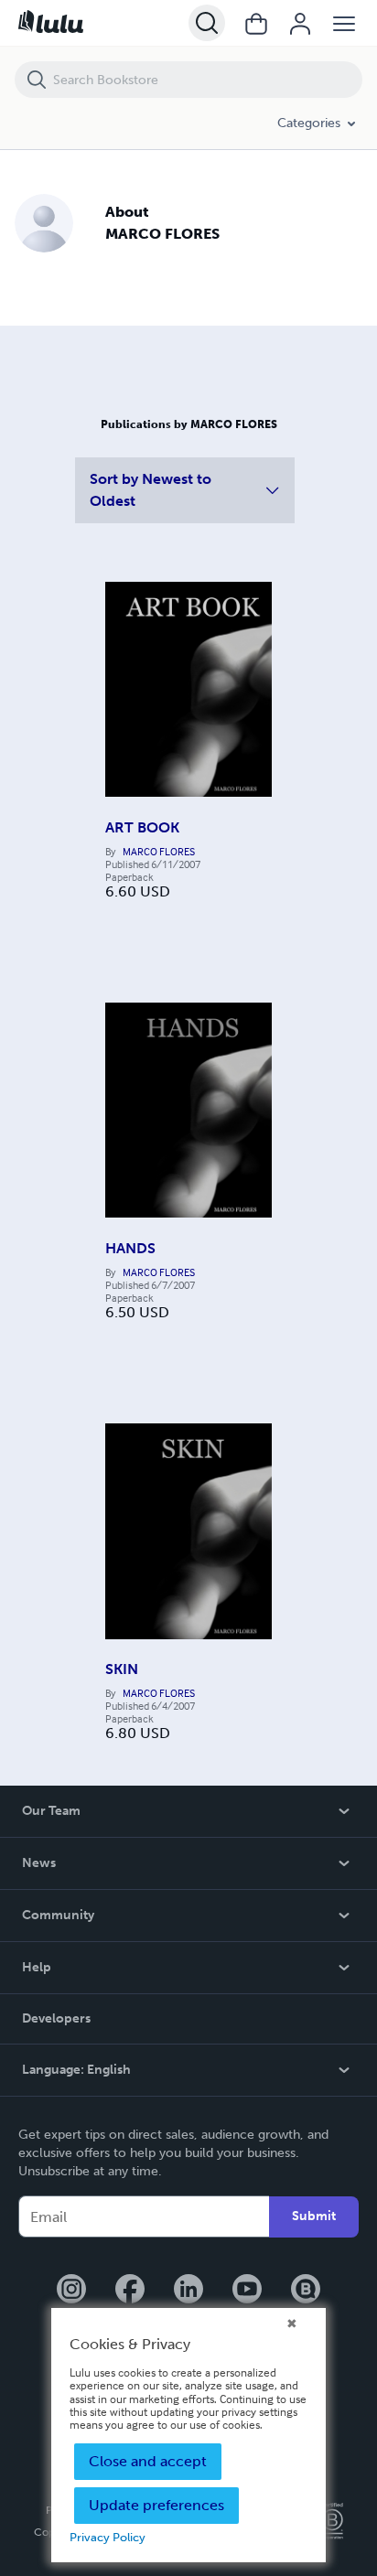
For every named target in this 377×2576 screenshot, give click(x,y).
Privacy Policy (108, 2537)
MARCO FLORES (159, 852)
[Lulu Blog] (306, 2291)
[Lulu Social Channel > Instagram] (71, 2291)
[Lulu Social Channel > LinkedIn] (188, 2291)
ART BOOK (142, 827)
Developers (56, 2018)
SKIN (122, 1669)
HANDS (130, 1248)
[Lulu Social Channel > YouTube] (247, 2291)
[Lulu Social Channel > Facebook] (130, 2291)
